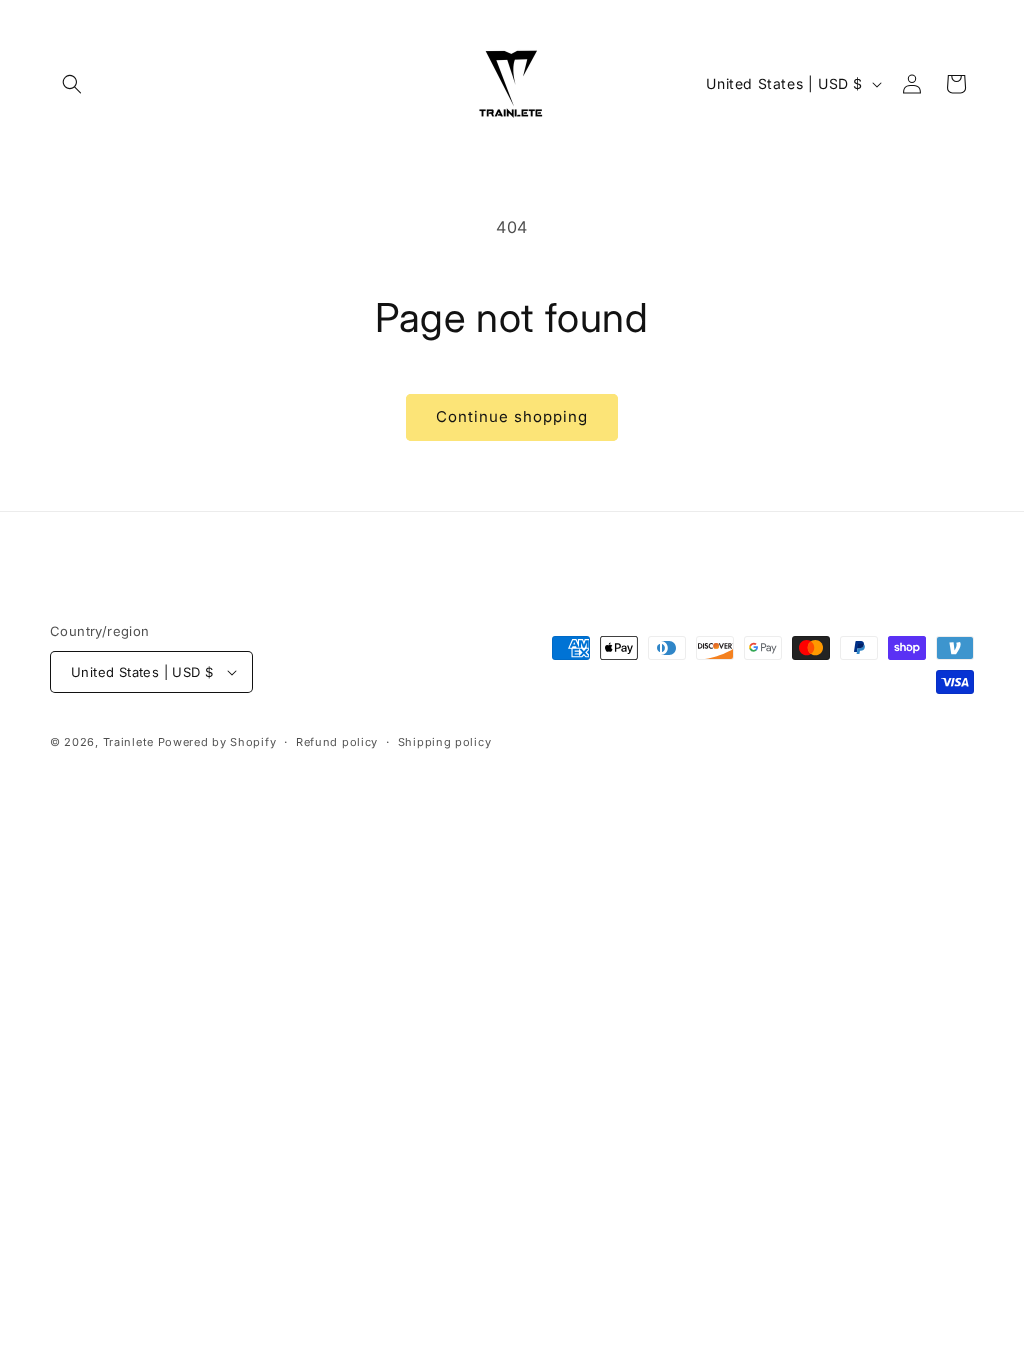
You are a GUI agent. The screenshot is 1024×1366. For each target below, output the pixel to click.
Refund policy (337, 742)
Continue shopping (512, 416)
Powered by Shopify (217, 742)
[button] (72, 84)
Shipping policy (445, 742)
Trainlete (128, 742)
